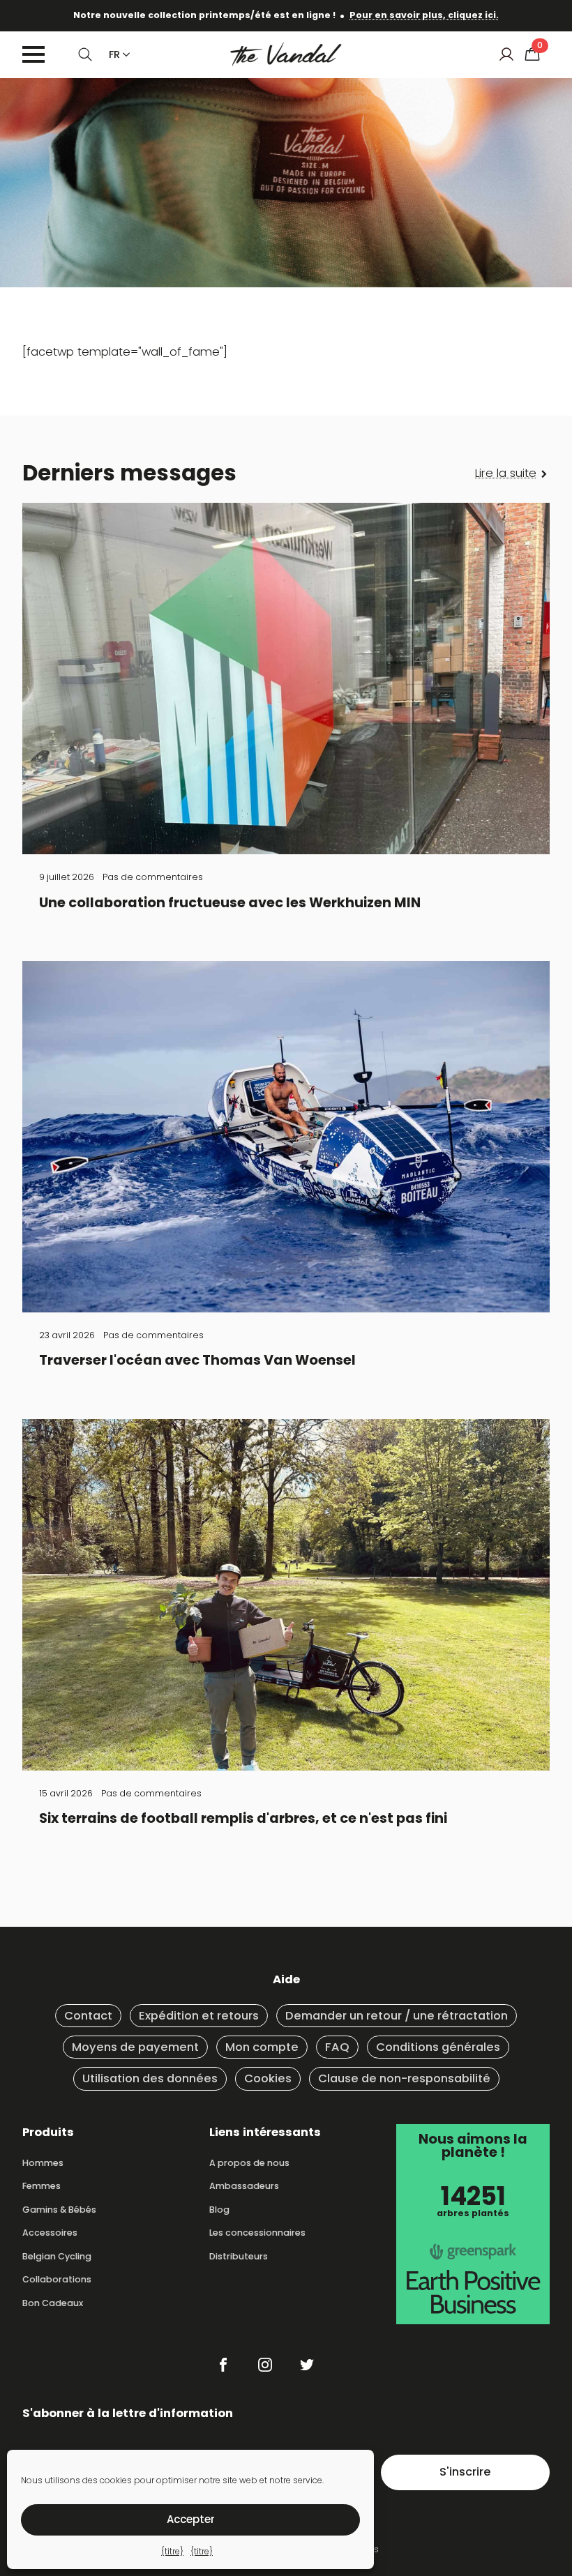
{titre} (172, 2551)
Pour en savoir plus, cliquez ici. (424, 15)
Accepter (191, 2519)
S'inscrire (465, 2472)
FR (114, 54)
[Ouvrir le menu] (33, 54)
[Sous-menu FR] (123, 54)
